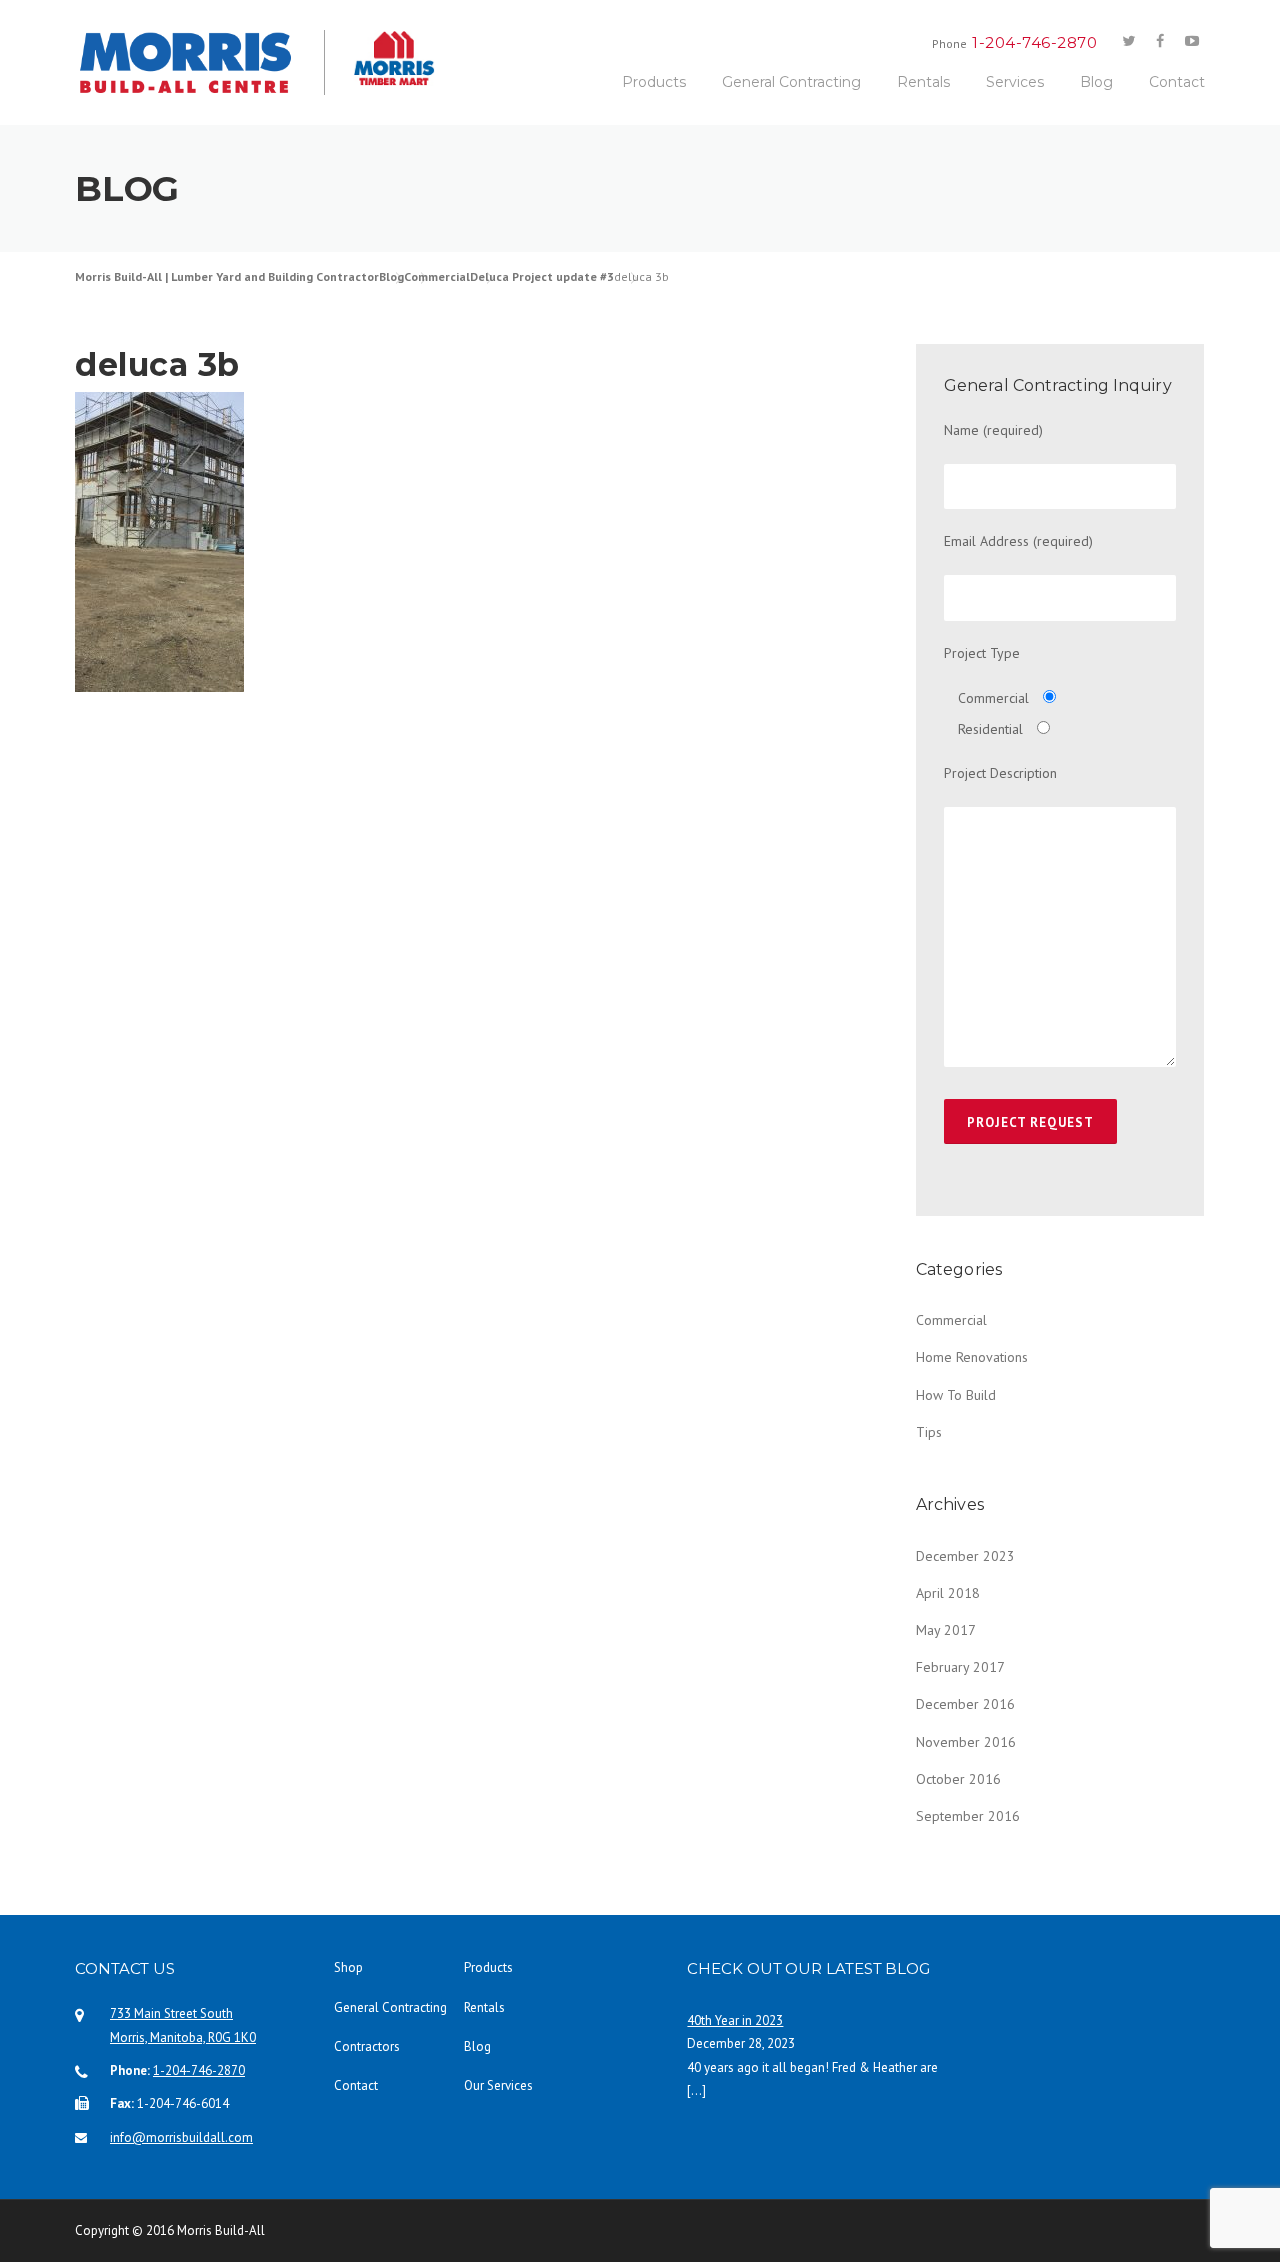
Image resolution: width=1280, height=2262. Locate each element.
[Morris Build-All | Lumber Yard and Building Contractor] (200, 62)
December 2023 (965, 1556)
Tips (929, 1432)
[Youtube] (1192, 41)
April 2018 (948, 1593)
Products (654, 82)
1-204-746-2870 (199, 2070)
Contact (1177, 82)
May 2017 (946, 1630)
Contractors (367, 2046)
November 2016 (966, 1742)
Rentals (923, 82)
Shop (348, 1967)
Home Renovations (972, 1357)
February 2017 (960, 1667)
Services (1015, 82)
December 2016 (965, 1704)
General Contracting (791, 82)
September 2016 (968, 1816)
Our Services (498, 2085)
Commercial (951, 1320)
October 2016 (958, 1779)
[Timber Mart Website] (380, 58)
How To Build (956, 1395)
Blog (1096, 82)
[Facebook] (1160, 41)
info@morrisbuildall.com (181, 2137)
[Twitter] (1128, 41)
